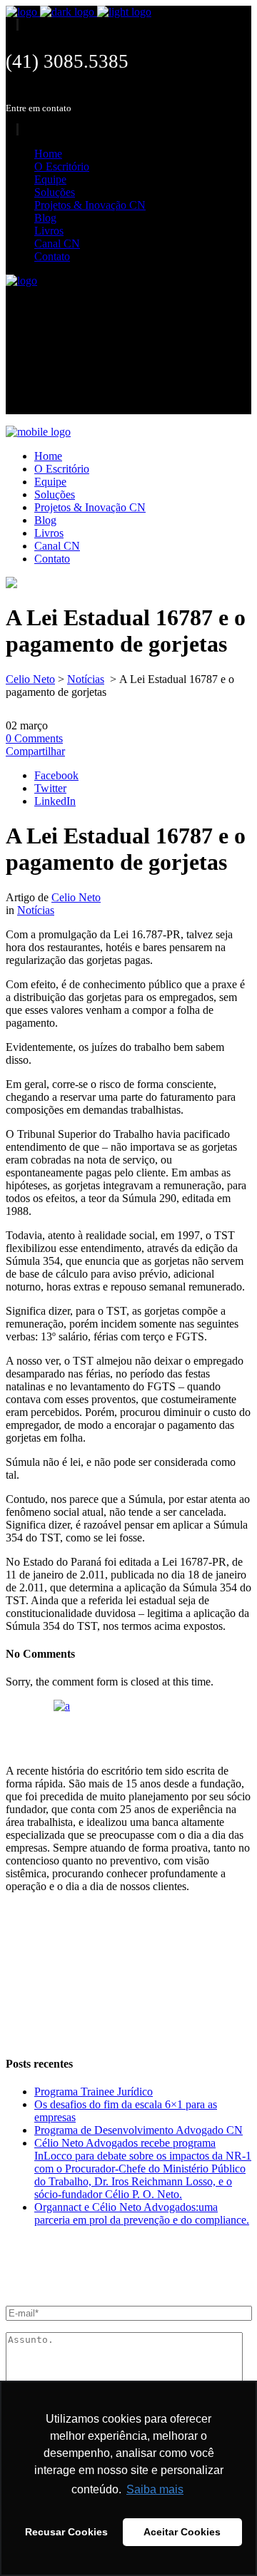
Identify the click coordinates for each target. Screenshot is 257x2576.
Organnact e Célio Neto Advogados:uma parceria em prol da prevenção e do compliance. (142, 2213)
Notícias (86, 679)
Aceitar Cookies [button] (182, 2532)
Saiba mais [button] (155, 2489)
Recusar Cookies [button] (66, 2532)
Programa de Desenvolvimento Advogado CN (138, 2130)
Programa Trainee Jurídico (94, 2092)
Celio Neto (30, 679)
